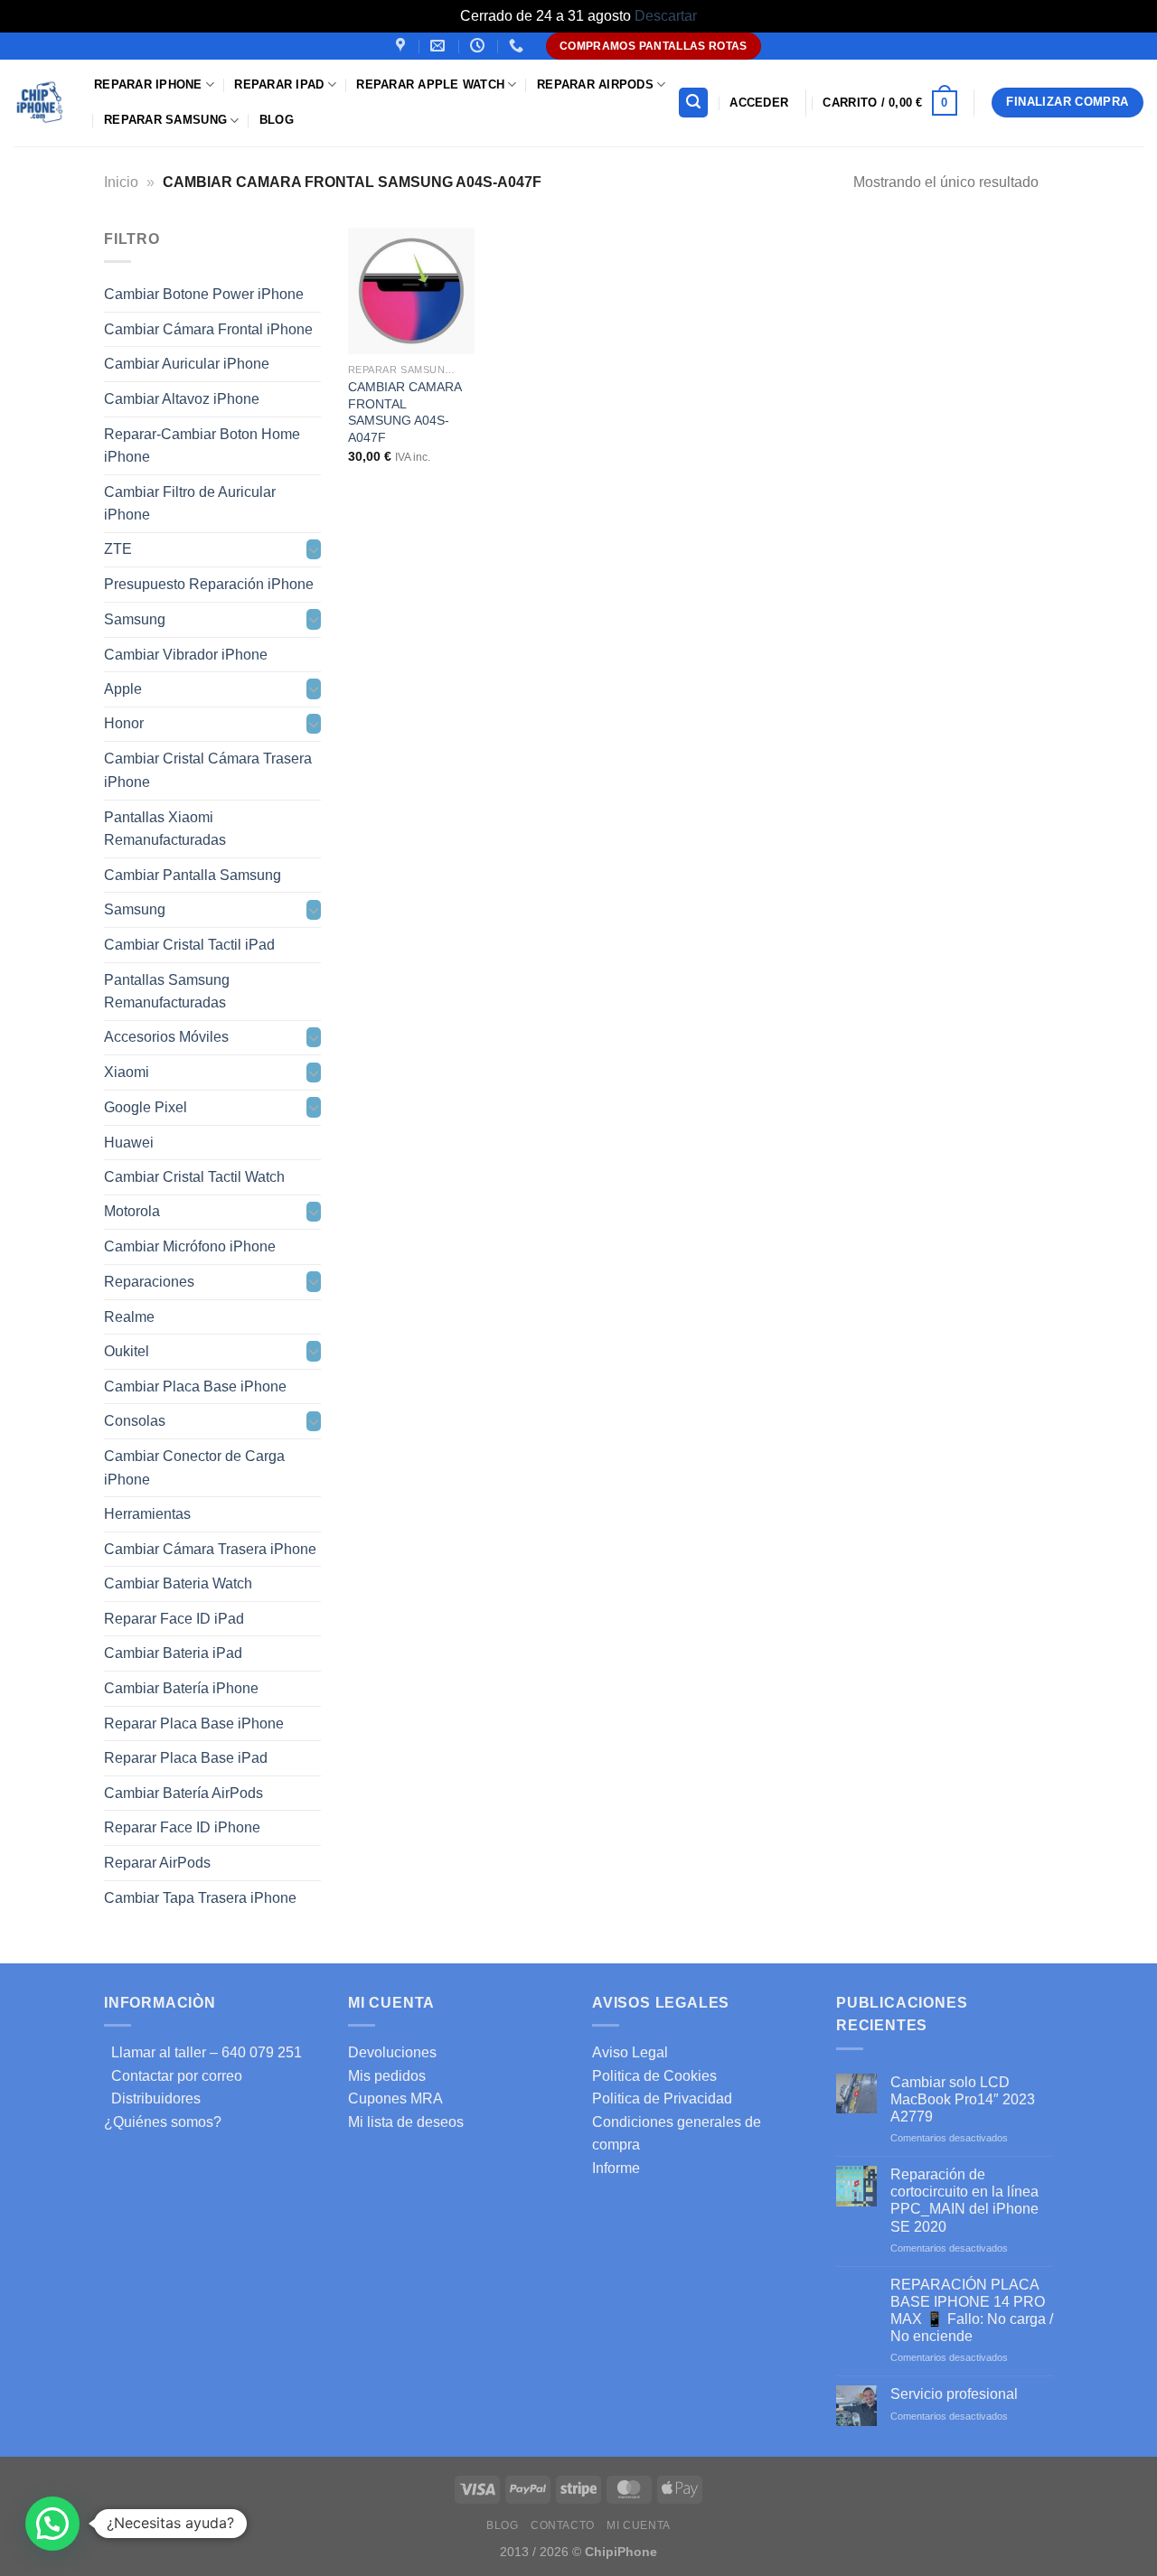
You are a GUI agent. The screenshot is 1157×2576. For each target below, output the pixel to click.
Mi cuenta (639, 2525)
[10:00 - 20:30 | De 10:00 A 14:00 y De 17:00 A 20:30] (480, 46)
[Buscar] (693, 103)
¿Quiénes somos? (163, 2122)
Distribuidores (152, 2098)
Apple (123, 689)
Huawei (129, 1142)
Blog (277, 120)
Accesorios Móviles (166, 1037)
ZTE (118, 549)
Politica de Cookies (654, 2076)
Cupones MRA (395, 2098)
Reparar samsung (165, 120)
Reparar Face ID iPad (174, 1618)
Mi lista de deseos (406, 2122)
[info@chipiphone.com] (440, 46)
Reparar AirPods (595, 84)
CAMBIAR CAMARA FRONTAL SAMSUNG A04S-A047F (404, 412)
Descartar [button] (666, 16)
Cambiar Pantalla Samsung (193, 874)
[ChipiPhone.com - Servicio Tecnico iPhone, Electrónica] (40, 103)
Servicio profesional (954, 2394)
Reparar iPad (279, 84)
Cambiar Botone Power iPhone (204, 294)
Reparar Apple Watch (430, 84)
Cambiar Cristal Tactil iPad (189, 945)
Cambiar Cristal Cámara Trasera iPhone (208, 770)
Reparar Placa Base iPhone (194, 1723)
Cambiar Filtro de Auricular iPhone (190, 503)
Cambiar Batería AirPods (183, 1792)
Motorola (132, 1211)
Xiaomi (127, 1072)
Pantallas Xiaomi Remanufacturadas (165, 828)
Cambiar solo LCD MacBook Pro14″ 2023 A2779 (963, 2099)
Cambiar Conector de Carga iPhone (194, 1468)
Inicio (121, 182)
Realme (129, 1316)
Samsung (135, 619)
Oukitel (127, 1351)
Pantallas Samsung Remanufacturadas (167, 991)
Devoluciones (392, 2052)
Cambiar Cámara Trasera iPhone (210, 1548)
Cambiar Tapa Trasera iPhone (200, 1897)
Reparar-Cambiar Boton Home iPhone (202, 445)
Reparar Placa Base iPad (186, 1758)
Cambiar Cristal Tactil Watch (194, 1177)
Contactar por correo (173, 2076)
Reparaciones (149, 1282)
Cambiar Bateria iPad (173, 1653)
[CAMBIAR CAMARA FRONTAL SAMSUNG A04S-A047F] (411, 291)
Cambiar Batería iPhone (181, 1688)
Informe (616, 2168)
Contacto (563, 2525)
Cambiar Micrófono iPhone (190, 1246)
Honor (124, 723)
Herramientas (147, 1514)
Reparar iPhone (148, 84)
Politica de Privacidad (662, 2098)
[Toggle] (314, 549)
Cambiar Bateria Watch (178, 1583)
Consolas (135, 1421)
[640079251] (518, 46)
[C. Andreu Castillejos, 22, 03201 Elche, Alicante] (403, 46)
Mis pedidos (387, 2076)
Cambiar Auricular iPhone (187, 364)
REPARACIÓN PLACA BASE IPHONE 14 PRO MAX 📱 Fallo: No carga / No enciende (972, 2311)
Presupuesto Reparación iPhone (209, 584)
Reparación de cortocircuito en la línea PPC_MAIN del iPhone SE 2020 (964, 2201)
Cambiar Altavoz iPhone (182, 399)
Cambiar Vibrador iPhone (186, 654)
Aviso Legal (630, 2052)
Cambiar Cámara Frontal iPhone (208, 328)
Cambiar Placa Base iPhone (195, 1386)
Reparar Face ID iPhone (182, 1827)
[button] (52, 2524)
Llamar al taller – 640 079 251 (203, 2052)
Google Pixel (146, 1107)
